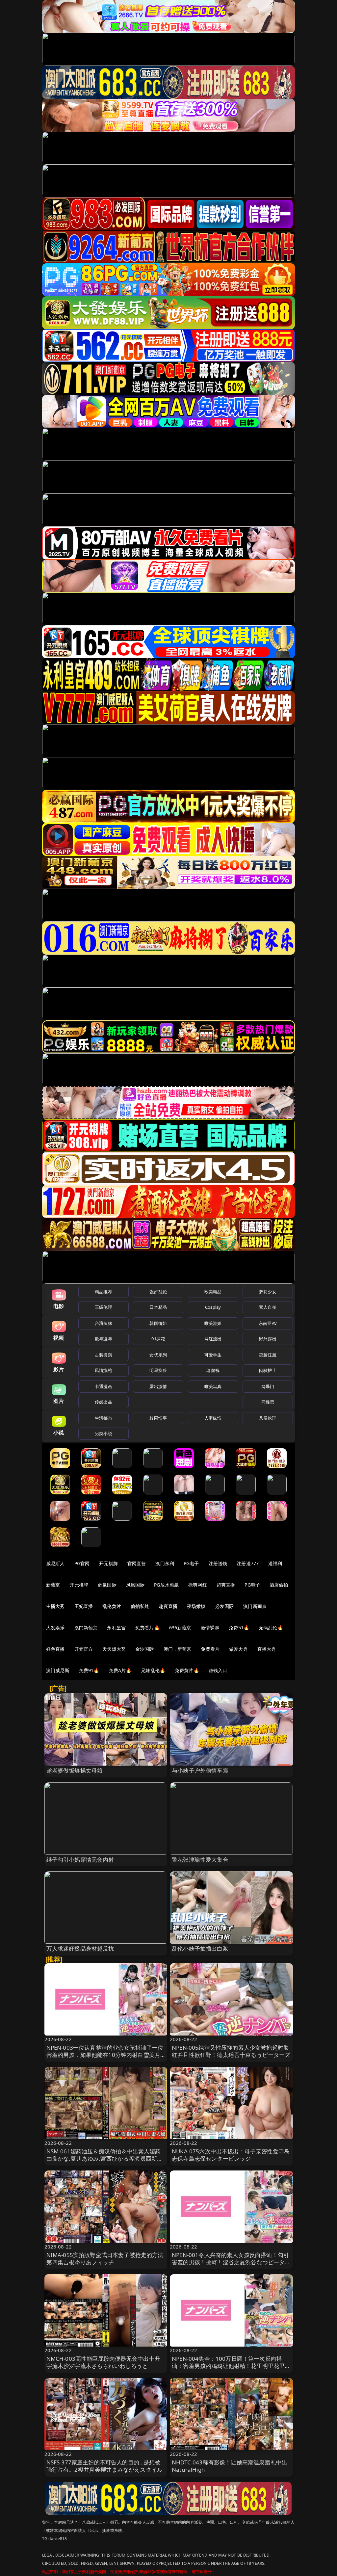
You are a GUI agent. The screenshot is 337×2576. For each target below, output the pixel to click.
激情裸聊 (210, 1628)
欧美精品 (213, 1292)
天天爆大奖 (114, 1649)
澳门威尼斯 (58, 1670)
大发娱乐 (55, 1628)
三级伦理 (104, 1307)
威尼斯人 (55, 1563)
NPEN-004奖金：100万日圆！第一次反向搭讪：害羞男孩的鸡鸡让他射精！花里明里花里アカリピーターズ (231, 2366)
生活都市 (104, 1418)
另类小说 (104, 1433)
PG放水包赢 (166, 1585)
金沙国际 (145, 1649)
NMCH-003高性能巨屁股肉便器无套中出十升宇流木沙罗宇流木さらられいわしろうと (103, 2362)
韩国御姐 (158, 1323)
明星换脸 (158, 1370)
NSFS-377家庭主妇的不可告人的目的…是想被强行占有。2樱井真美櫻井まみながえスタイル (105, 2466)
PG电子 (191, 1563)
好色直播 (55, 1649)
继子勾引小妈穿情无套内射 (80, 1860)
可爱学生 (213, 1355)
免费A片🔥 (120, 1670)
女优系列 (158, 1355)
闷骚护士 (268, 1370)
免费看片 (210, 1649)
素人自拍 (268, 1307)
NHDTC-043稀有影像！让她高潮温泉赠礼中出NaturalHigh (230, 2466)
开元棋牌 (108, 1563)
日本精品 (158, 1307)
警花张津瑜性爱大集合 (200, 1860)
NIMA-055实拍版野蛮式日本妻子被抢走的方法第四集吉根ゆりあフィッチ (105, 2259)
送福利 (275, 1563)
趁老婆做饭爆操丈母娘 (75, 1770)
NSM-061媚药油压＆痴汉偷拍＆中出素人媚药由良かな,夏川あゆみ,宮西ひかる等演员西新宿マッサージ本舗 (105, 2158)
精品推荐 (104, 1292)
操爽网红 (198, 1585)
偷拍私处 (140, 1606)
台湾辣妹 (104, 1323)
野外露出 (268, 1339)
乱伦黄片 (112, 1606)
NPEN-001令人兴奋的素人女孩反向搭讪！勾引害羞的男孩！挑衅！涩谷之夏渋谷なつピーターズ (231, 2262)
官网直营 (137, 1563)
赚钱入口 (218, 1670)
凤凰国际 (135, 1585)
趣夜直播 (168, 1606)
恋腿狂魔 (268, 1355)
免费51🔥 (239, 1628)
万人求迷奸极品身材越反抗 (80, 1948)
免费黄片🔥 (187, 1670)
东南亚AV (268, 1323)
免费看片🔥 (147, 1628)
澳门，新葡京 (178, 1649)
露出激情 (158, 1386)
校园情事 (158, 1418)
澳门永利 (165, 1563)
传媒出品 (104, 1402)
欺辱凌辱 (104, 1339)
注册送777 (248, 1563)
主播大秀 (55, 1606)
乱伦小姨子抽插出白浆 (200, 1948)
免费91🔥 (89, 1670)
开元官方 (84, 1649)
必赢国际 (107, 1585)
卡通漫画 (104, 1386)
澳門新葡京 (86, 1628)
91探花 (158, 1339)
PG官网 (82, 1563)
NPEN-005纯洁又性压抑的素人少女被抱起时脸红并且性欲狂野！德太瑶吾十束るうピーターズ (231, 2051)
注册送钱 (218, 1563)
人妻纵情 (213, 1418)
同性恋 (268, 1402)
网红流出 (213, 1339)
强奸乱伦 (158, 1292)
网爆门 (268, 1386)
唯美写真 (213, 1386)
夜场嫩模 (196, 1606)
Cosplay (213, 1307)
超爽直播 (226, 1585)
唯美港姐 (213, 1323)
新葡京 (53, 1585)
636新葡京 (180, 1628)
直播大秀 (267, 1649)
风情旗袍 (104, 1370)
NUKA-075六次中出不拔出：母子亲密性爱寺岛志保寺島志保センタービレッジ (231, 2155)
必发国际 (225, 1606)
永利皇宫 (116, 1628)
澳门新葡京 (255, 1606)
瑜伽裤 (213, 1370)
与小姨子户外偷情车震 (200, 1770)
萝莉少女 (268, 1292)
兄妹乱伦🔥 (153, 1670)
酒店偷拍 (279, 1585)
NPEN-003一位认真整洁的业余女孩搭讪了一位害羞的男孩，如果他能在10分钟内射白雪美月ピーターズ (105, 2055)
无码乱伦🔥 (271, 1628)
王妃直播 (84, 1606)
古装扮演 (104, 1355)
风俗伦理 (268, 1418)
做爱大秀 (238, 1649)
